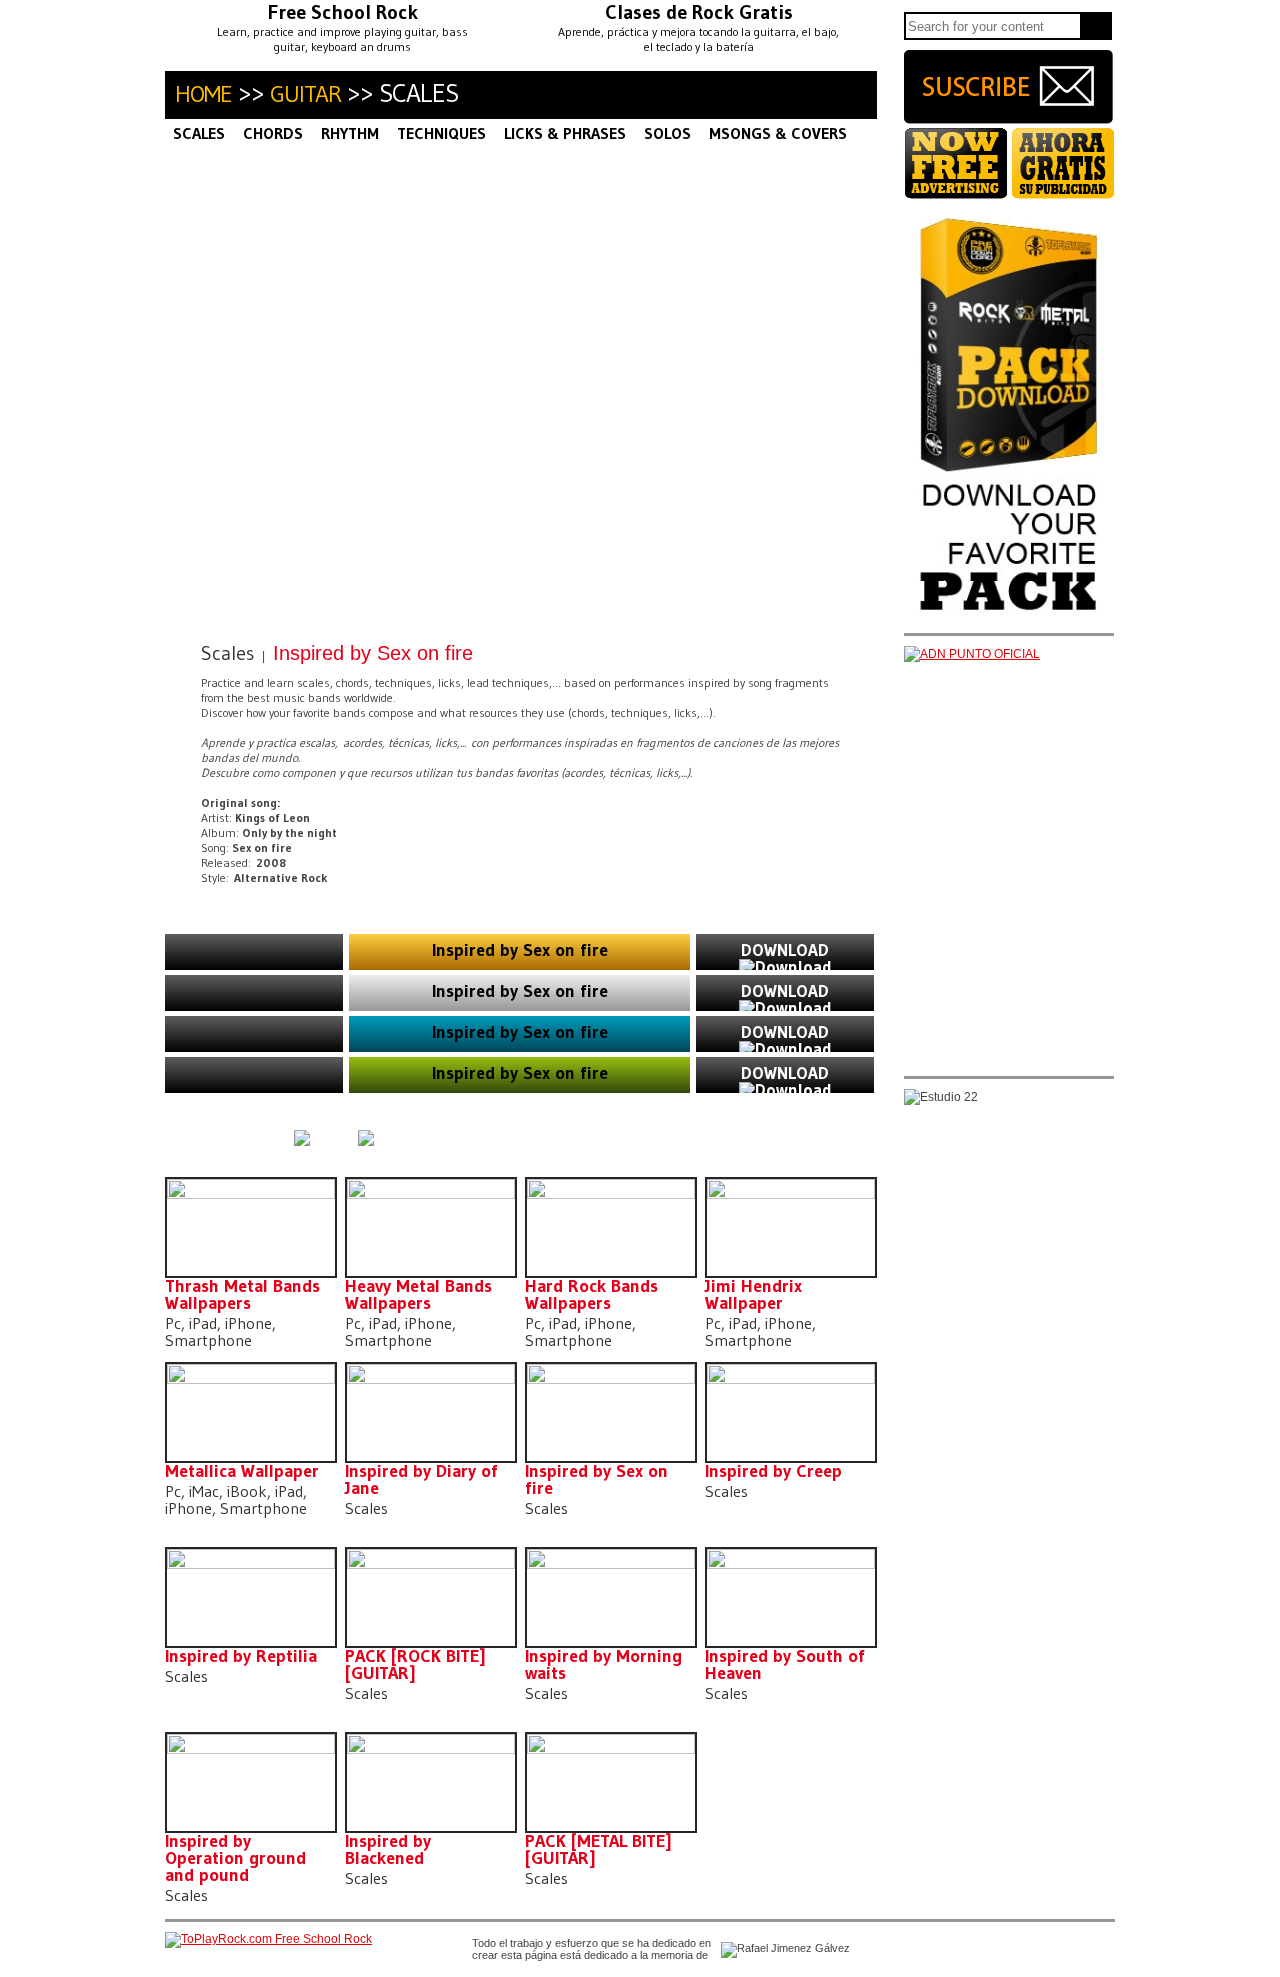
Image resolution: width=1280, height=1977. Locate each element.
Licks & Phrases (565, 133)
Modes (444, 158)
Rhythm (350, 133)
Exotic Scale (427, 184)
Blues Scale (706, 158)
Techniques (441, 133)
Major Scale (222, 158)
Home (203, 93)
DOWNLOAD (785, 949)
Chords (273, 133)
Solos (667, 133)
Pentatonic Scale (564, 158)
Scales (199, 133)
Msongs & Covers (778, 133)
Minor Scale (344, 158)
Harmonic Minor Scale (263, 184)
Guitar (305, 93)
